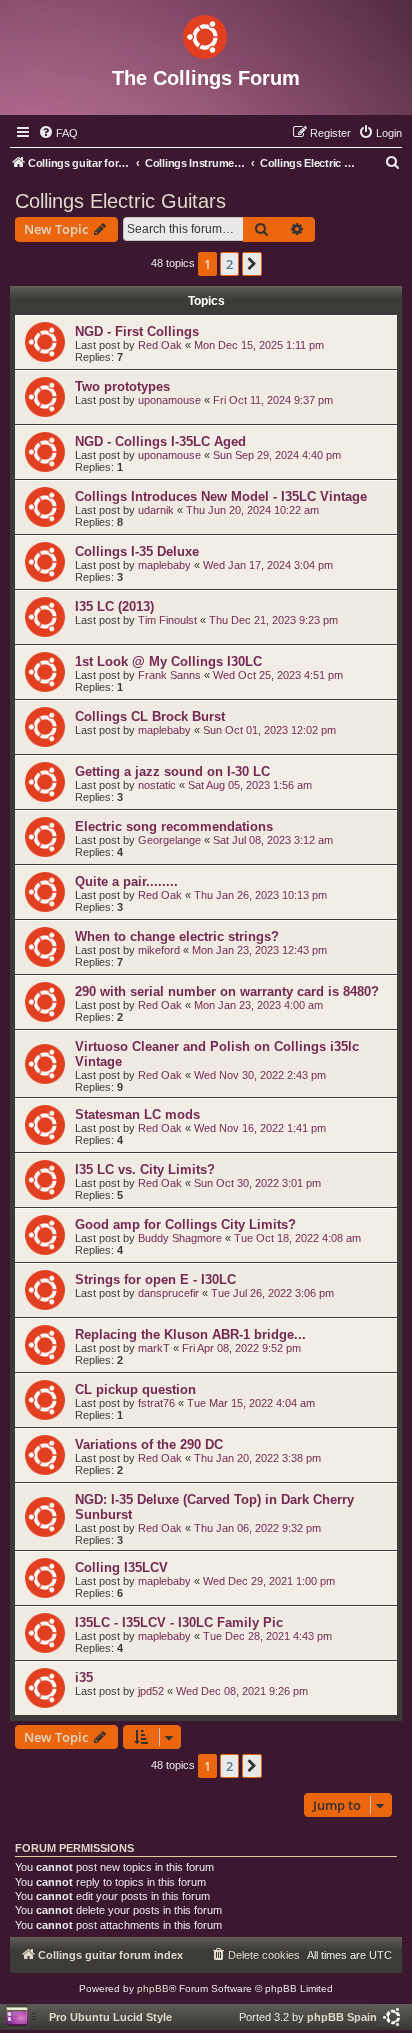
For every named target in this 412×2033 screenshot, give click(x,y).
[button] (252, 264)
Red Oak (160, 345)
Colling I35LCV (121, 1567)
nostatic (157, 785)
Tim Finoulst (167, 620)
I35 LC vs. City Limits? (145, 1169)
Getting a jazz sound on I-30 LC (172, 771)
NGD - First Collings (137, 331)
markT (154, 1348)
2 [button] (229, 264)
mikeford (159, 950)
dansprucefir (168, 1293)
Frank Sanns (169, 675)
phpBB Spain (342, 2017)
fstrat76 (156, 1403)
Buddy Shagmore (180, 1238)
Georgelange (169, 840)
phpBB (153, 1988)
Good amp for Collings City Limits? (185, 1224)
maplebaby (164, 565)
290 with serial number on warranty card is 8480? (227, 991)
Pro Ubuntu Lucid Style (110, 2017)
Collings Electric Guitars (120, 201)
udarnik (156, 510)
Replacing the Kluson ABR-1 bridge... (190, 1334)
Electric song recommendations (174, 826)
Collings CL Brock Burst (150, 716)
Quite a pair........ (126, 881)
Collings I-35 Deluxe (137, 551)
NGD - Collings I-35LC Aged (160, 441)
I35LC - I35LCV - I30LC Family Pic (179, 1622)
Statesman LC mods (137, 1114)
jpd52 (151, 1691)
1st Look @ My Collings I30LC (168, 661)
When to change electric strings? (177, 936)
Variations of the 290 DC (149, 1444)
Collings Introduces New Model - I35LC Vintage (221, 496)
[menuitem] (58, 133)
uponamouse (169, 400)
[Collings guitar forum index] (206, 33)
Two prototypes (122, 386)
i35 (84, 1677)
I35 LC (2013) (114, 606)
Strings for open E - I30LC (155, 1279)
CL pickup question (135, 1389)
